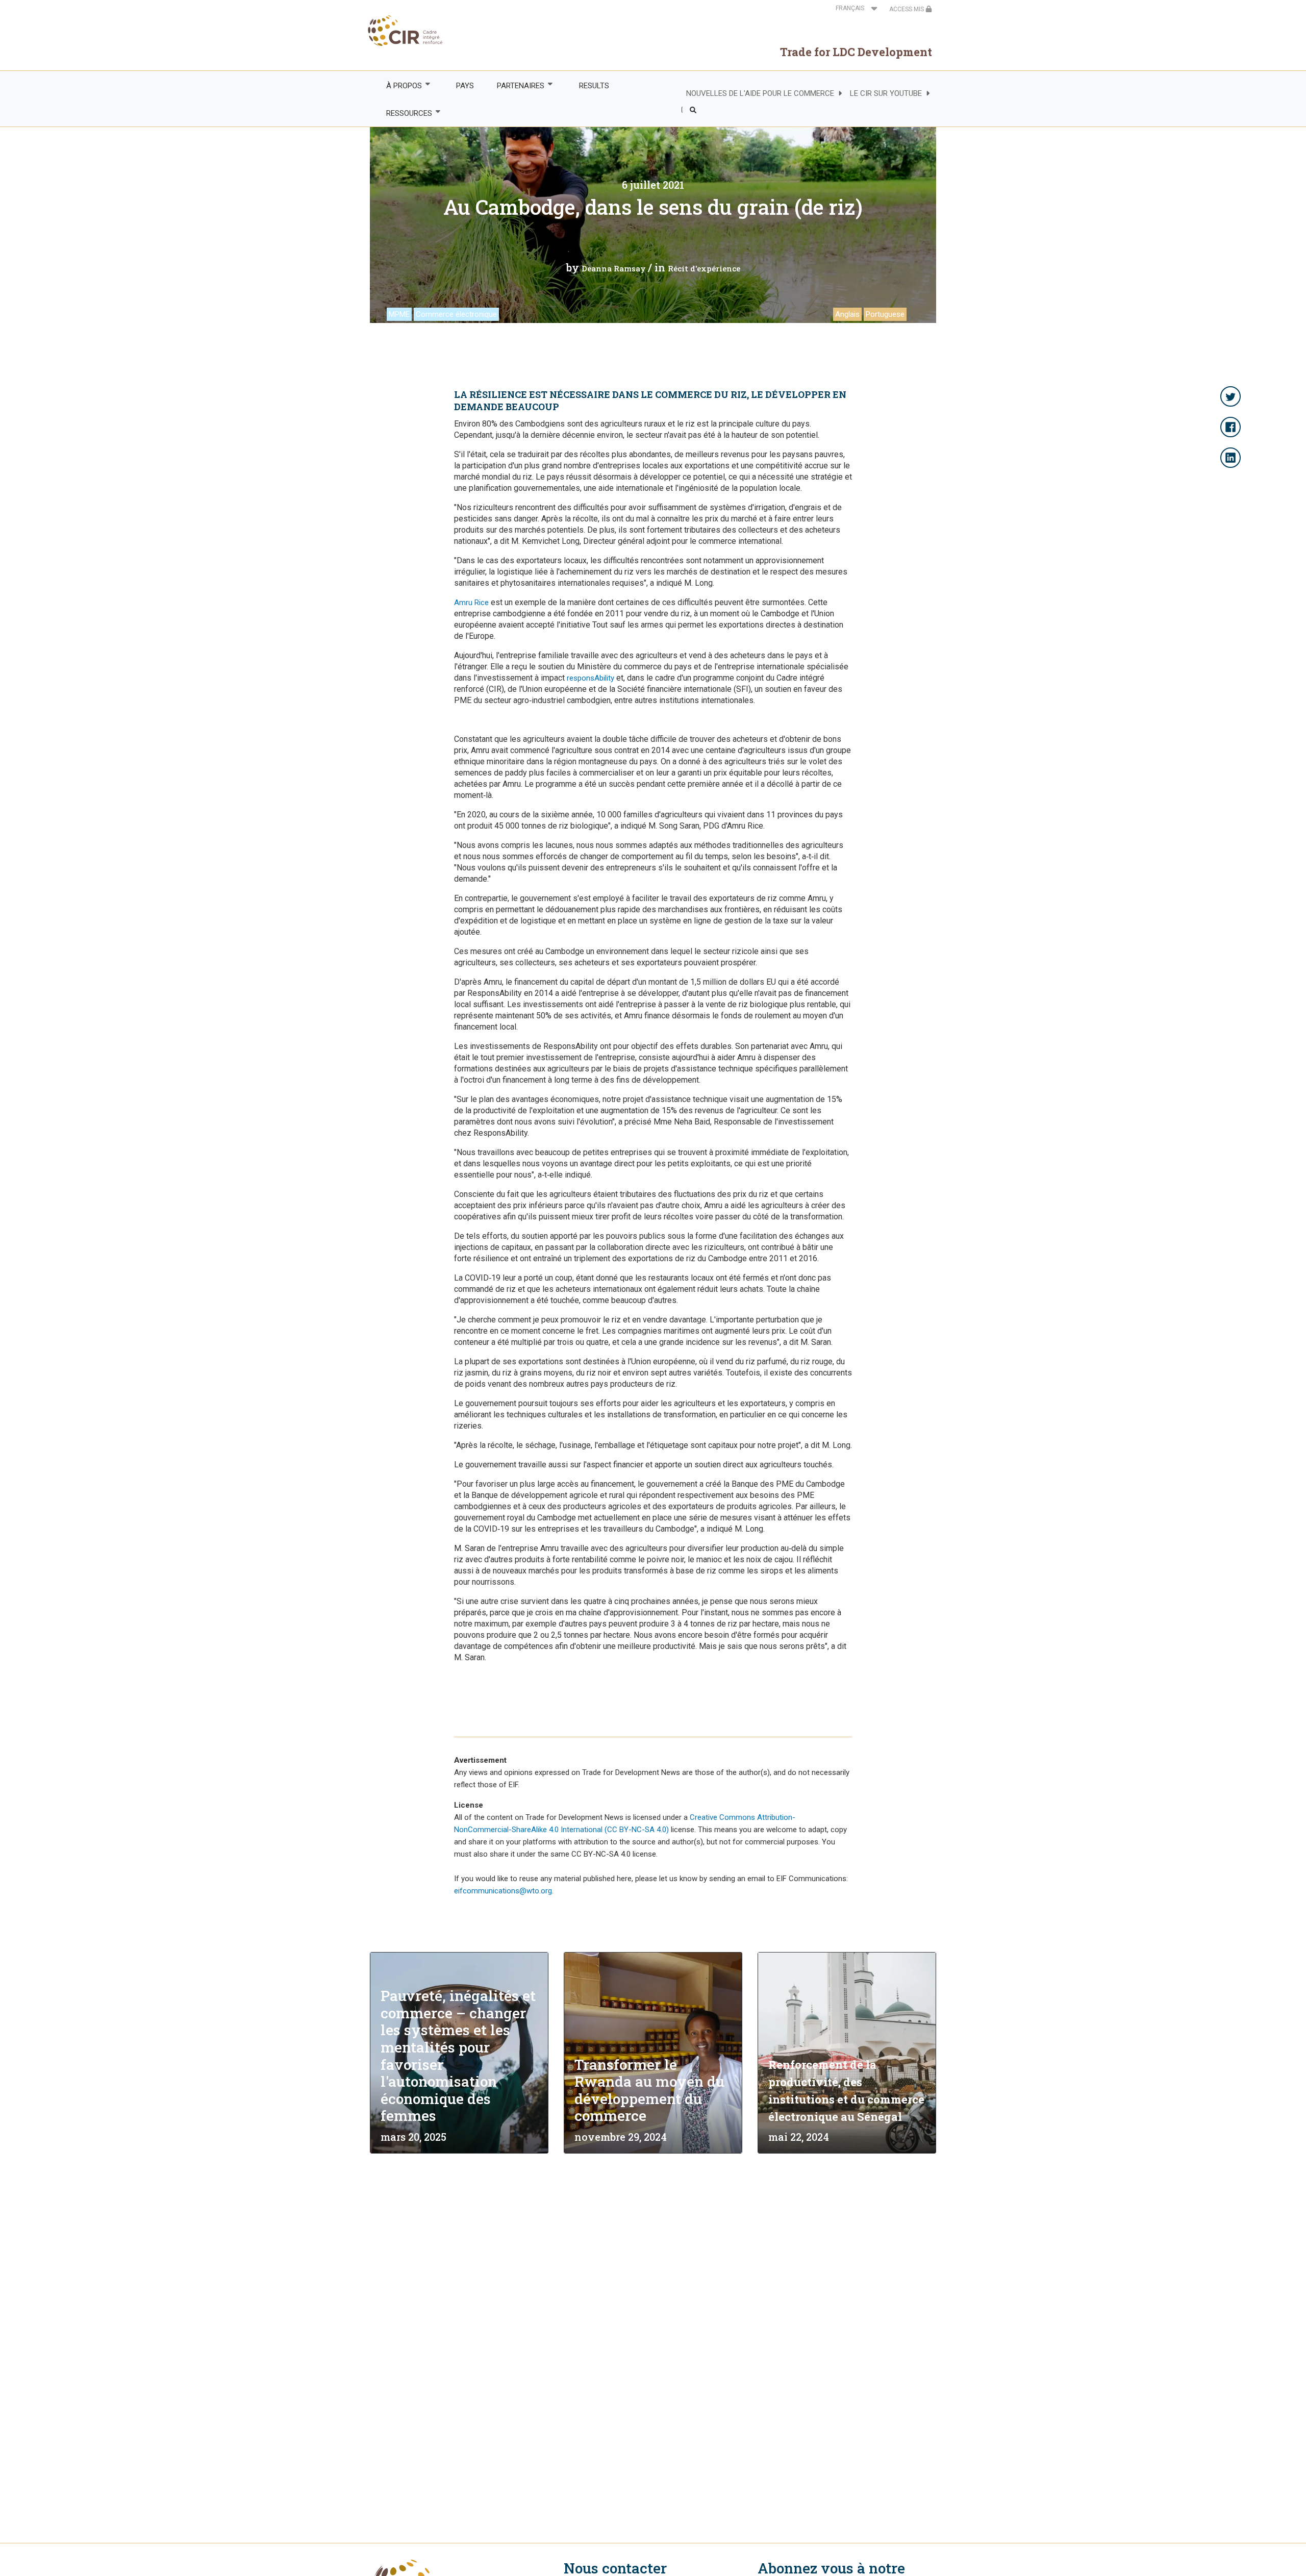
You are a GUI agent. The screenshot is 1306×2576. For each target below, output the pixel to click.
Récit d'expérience (704, 268)
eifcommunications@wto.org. (504, 1891)
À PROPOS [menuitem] (398, 86)
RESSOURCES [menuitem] (403, 114)
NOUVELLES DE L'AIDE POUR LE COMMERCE (760, 93)
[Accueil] (406, 31)
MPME (399, 314)
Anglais (847, 314)
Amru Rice (471, 603)
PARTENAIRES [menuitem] (515, 86)
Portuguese (885, 314)
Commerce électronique (456, 314)
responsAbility (591, 678)
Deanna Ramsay (614, 268)
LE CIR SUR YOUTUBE (886, 93)
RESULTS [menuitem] (594, 86)
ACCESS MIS (907, 9)
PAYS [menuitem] (465, 86)
